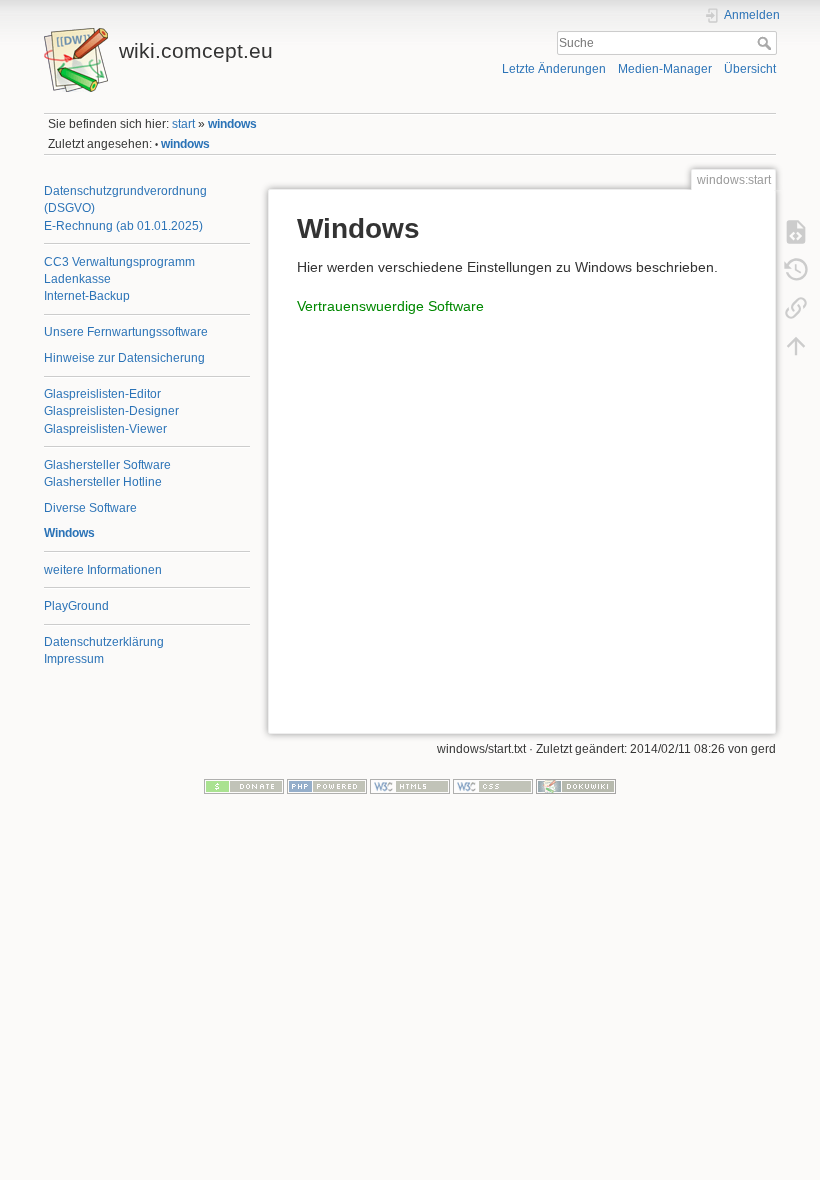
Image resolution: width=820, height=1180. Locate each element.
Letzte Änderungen (554, 69)
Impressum (74, 659)
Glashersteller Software (107, 465)
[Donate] (244, 786)
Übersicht (750, 69)
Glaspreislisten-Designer (111, 411)
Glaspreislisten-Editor (102, 394)
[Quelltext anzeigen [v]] (796, 231)
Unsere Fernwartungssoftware (126, 332)
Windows (69, 533)
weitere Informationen (103, 570)
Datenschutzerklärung (104, 642)
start (183, 124)
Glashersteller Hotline (103, 482)
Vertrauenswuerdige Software (390, 306)
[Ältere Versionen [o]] (796, 269)
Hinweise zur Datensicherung (124, 358)
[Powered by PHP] (327, 786)
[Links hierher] (796, 307)
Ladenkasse (77, 279)
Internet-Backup (87, 296)
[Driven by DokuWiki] (576, 786)
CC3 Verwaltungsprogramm (119, 262)
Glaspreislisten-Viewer (105, 429)
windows (232, 124)
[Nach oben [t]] (796, 345)
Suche (766, 43)
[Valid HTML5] (410, 786)
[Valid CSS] (493, 786)
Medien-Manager (665, 69)
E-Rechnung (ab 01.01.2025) (123, 226)
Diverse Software (90, 508)
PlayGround (76, 606)
